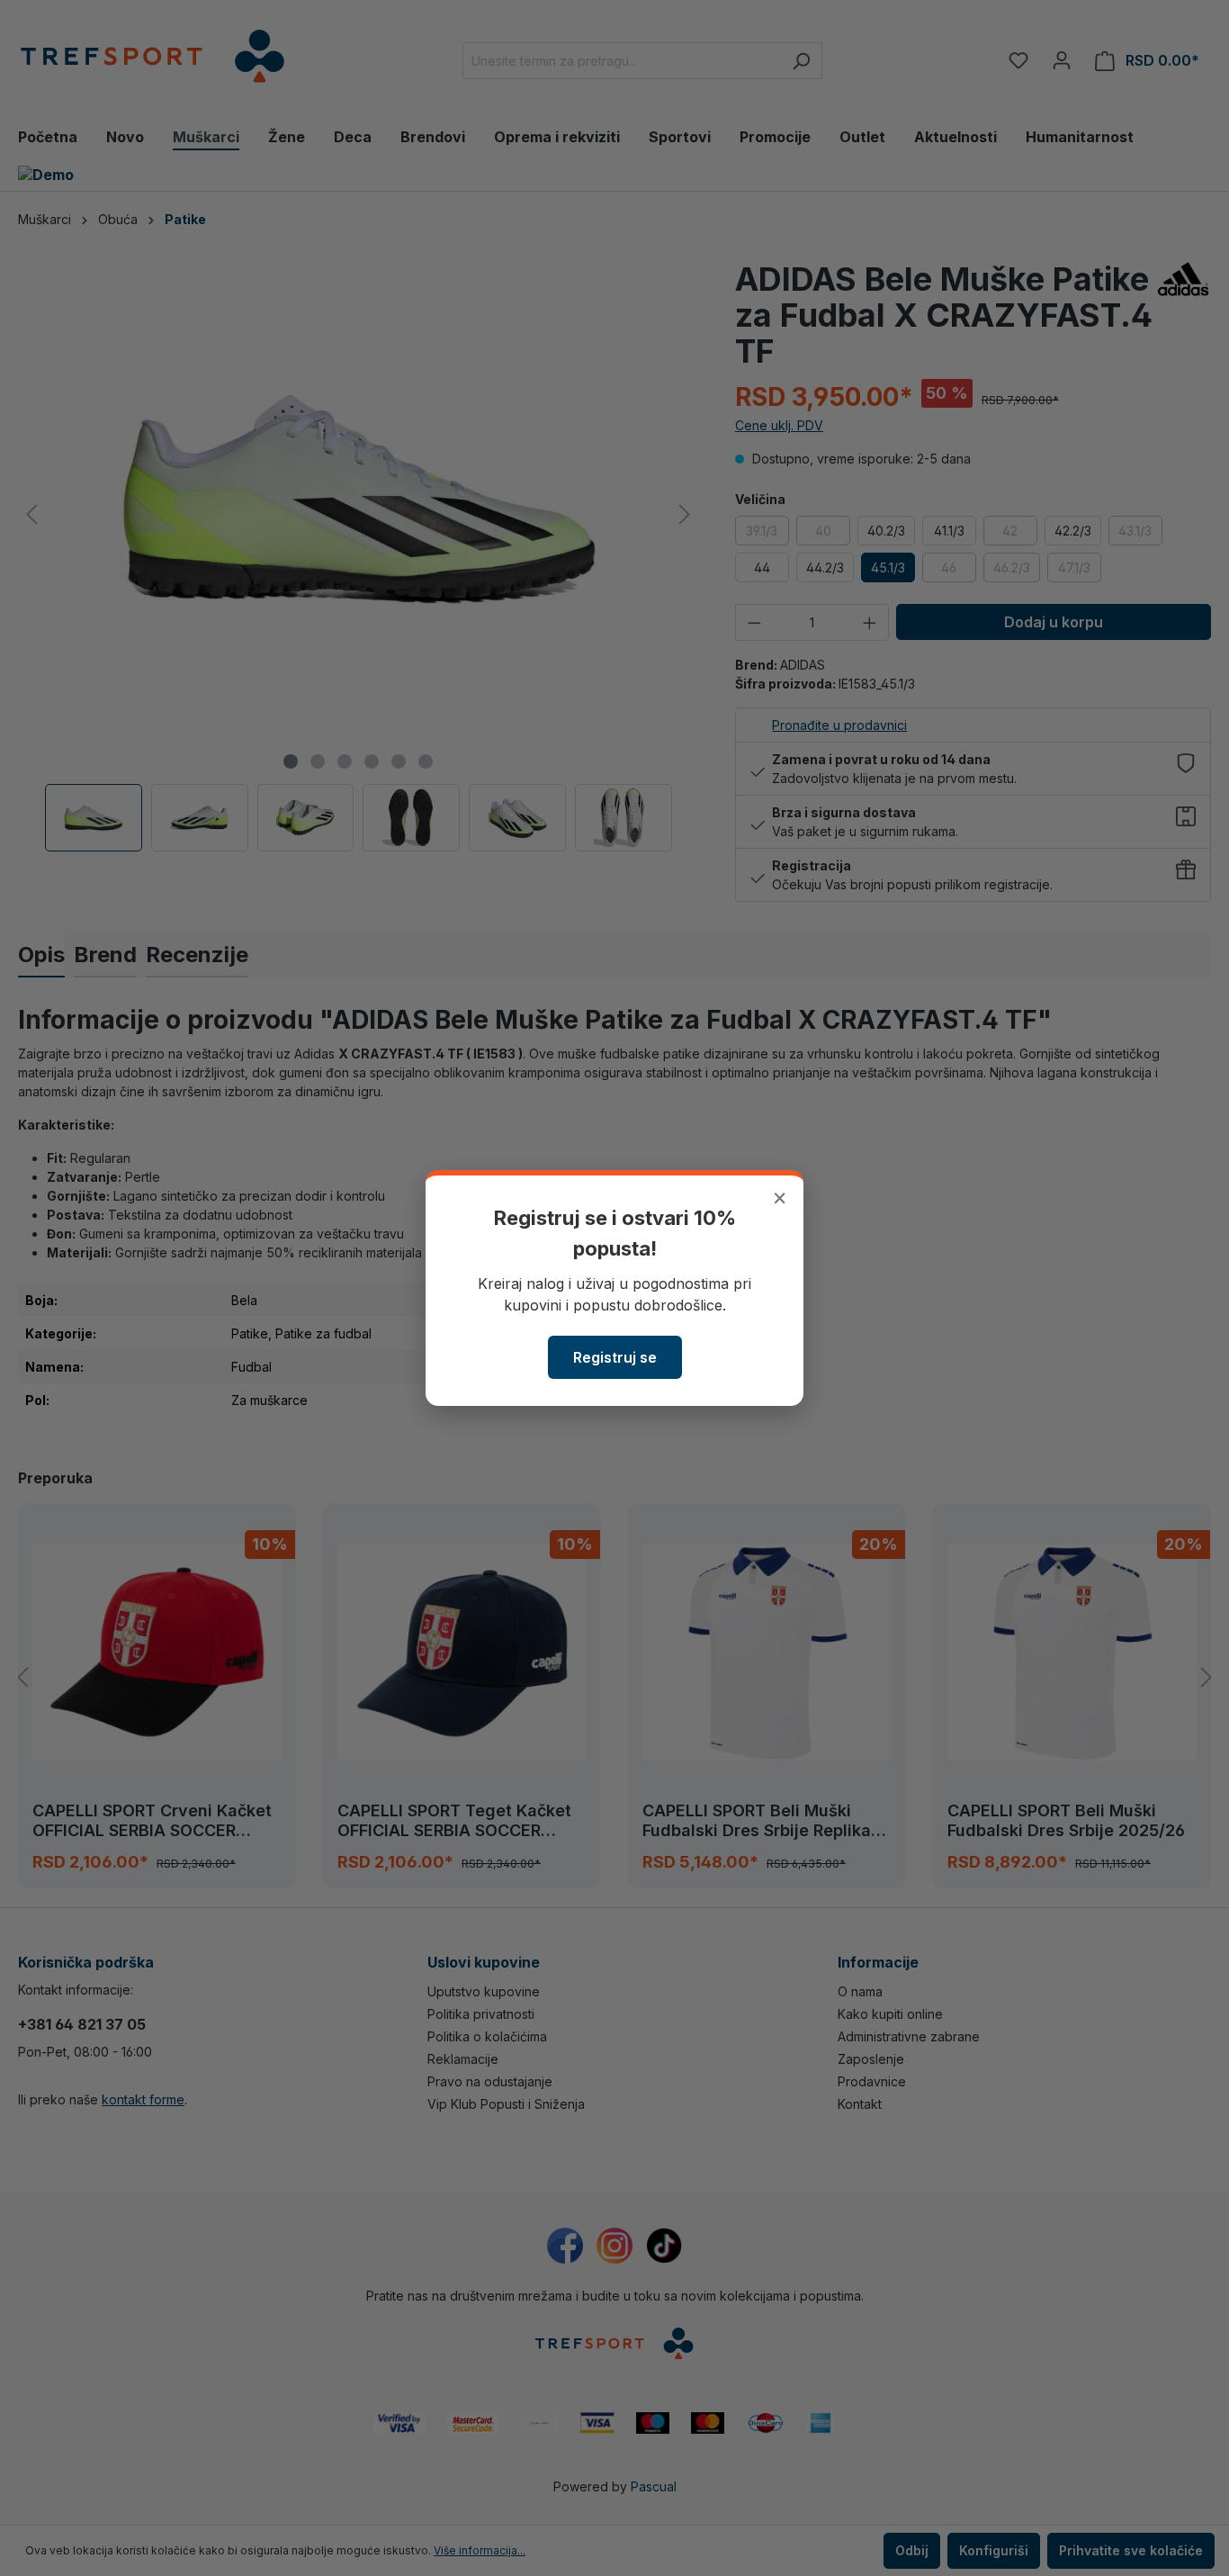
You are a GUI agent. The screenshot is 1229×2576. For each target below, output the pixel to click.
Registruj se (615, 1357)
